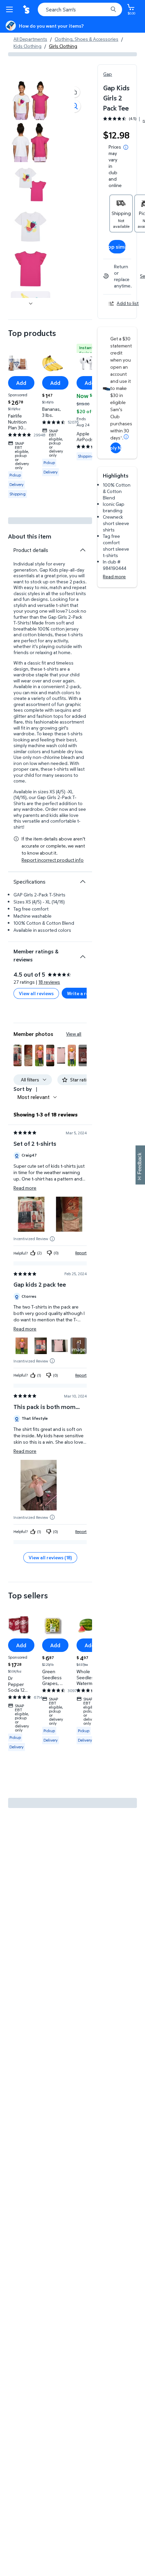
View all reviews (36, 993)
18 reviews (49, 982)
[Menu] (11, 9)
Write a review (83, 993)
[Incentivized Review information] (52, 1239)
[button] (75, 92)
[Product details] (83, 550)
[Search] (113, 9)
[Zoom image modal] (75, 106)
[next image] (31, 303)
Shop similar (117, 247)
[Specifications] (83, 882)
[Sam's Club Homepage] (27, 9)
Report (81, 1253)
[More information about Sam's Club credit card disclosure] (126, 437)
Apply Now (116, 448)
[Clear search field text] (105, 9)
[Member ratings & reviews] (83, 954)
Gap (108, 74)
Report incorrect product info (53, 860)
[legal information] (126, 147)
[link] (79, 1346)
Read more (114, 576)
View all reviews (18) (50, 1557)
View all (74, 1034)
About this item (30, 536)
